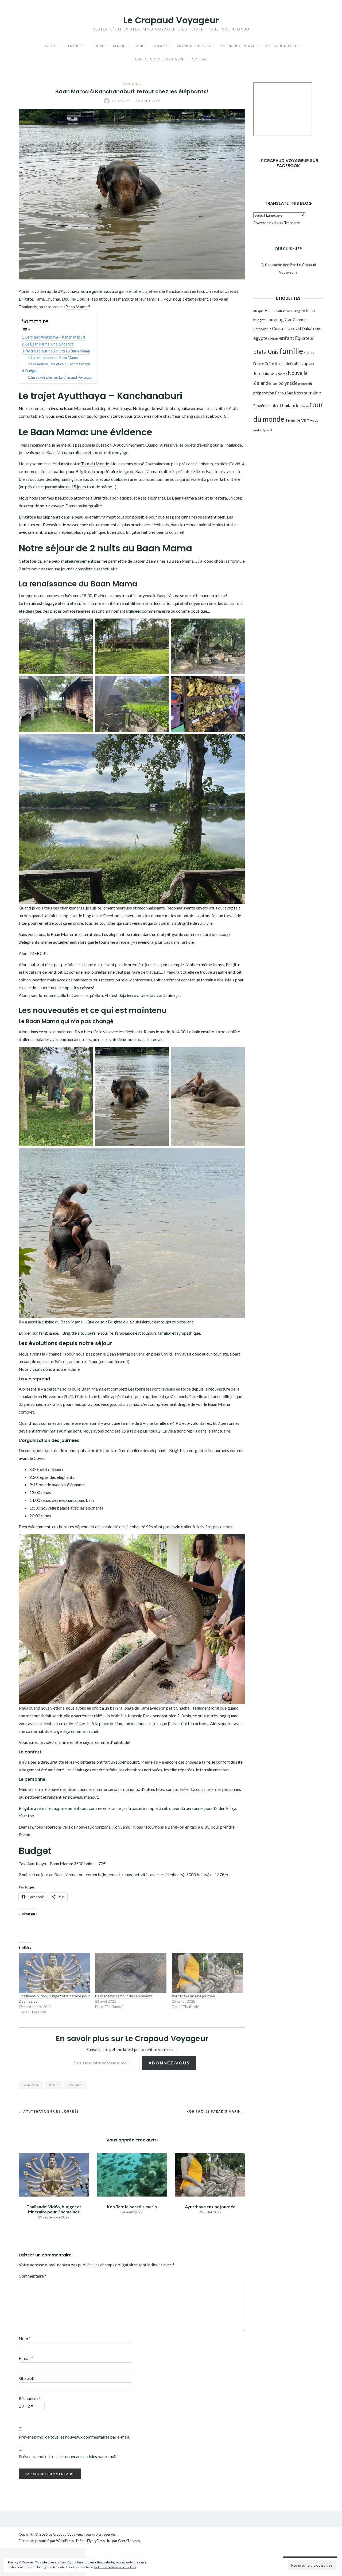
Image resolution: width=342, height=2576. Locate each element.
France (75, 46)
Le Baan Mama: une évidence (50, 344)
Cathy (121, 101)
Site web (27, 2378)
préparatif (305, 384)
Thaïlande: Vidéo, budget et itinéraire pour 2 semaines (54, 2209)
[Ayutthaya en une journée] (207, 1973)
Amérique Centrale (238, 46)
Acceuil (52, 46)
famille (54, 2085)
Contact (201, 59)
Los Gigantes (278, 374)
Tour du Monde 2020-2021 (158, 59)
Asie (140, 46)
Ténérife (293, 420)
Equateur (304, 338)
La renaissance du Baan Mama (55, 358)
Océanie (160, 46)
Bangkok (299, 311)
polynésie (288, 383)
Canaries (301, 320)
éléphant (266, 430)
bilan (310, 310)
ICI (225, 416)
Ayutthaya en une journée (193, 1996)
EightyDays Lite (99, 2541)
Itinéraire (292, 363)
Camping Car (279, 319)
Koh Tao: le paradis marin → (216, 2111)
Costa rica (281, 328)
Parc (275, 384)
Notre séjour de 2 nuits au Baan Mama (58, 351)
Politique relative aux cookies (115, 2567)
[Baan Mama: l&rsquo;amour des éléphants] (131, 1973)
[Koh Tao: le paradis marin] (132, 2174)
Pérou (280, 393)
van (305, 420)
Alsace (271, 310)
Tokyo (305, 406)
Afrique (120, 46)
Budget (32, 371)
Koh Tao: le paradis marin (132, 2207)
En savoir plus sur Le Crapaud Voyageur (62, 377)
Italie (279, 363)
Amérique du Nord (194, 46)
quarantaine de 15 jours (65, 487)
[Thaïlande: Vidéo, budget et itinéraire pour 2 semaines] (54, 1973)
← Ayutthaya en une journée (49, 2111)
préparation (264, 393)
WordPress (65, 2541)
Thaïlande (132, 84)
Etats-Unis (266, 352)
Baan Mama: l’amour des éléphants (124, 1996)
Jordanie (261, 373)
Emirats (273, 339)
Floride (309, 353)
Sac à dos (295, 393)
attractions (285, 311)
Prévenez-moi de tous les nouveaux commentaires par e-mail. (74, 2437)
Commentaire (33, 2276)
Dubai (307, 328)
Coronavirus (262, 329)
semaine (312, 393)
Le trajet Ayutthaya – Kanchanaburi (55, 337)
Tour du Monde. (95, 464)
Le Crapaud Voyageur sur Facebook (288, 163)
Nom (25, 2338)
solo (274, 406)
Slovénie (261, 406)
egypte (260, 338)
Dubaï (317, 329)
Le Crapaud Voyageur (171, 20)
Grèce (269, 364)
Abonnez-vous (169, 2063)
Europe (97, 46)
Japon (308, 363)
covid (296, 328)
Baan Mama (77, 307)
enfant (287, 338)
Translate (292, 223)
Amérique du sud (281, 46)
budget (259, 320)
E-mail (26, 2358)
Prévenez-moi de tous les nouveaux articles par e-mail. (68, 2456)
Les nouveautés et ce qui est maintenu (61, 364)
